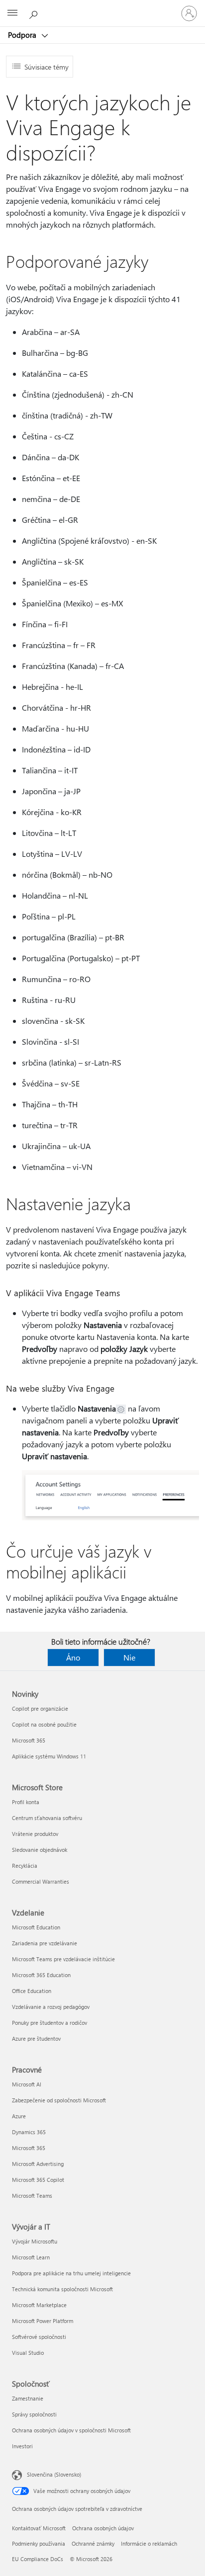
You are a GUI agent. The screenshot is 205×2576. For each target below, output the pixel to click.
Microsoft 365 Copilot (38, 2180)
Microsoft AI (27, 2084)
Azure (19, 2116)
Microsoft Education (36, 1927)
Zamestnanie (28, 2398)
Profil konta (26, 1802)
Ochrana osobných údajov (103, 2528)
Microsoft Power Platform (43, 2321)
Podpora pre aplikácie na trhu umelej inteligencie (71, 2273)
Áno (73, 1657)
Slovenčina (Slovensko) (54, 2474)
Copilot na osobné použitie (44, 1724)
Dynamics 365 (29, 2132)
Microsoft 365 (29, 1740)
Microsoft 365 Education (41, 1975)
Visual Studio (28, 2353)
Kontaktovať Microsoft (39, 2528)
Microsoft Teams (32, 2196)
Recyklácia (25, 1866)
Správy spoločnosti (34, 2414)
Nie (129, 1657)
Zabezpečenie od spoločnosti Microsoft (59, 2100)
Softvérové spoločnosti (39, 2337)
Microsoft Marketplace (39, 2305)
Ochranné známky (93, 2543)
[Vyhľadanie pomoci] (35, 13)
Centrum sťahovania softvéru (47, 1818)
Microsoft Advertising (38, 2164)
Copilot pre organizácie (40, 1708)
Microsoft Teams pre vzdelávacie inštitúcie (63, 1959)
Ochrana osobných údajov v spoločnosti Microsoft (71, 2430)
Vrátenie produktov (35, 1834)
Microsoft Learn (31, 2257)
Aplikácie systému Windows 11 (49, 1756)
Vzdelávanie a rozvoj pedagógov (51, 2007)
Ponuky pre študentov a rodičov (50, 2023)
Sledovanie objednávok (40, 1850)
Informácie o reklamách (149, 2543)
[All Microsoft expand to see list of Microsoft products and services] (12, 13)
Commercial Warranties (41, 1881)
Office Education (32, 1991)
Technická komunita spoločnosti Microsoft (62, 2289)
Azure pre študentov (36, 2038)
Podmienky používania (39, 2543)
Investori (22, 2446)
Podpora (23, 35)
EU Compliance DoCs (38, 2559)
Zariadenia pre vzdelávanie (45, 1943)
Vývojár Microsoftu (35, 2241)
